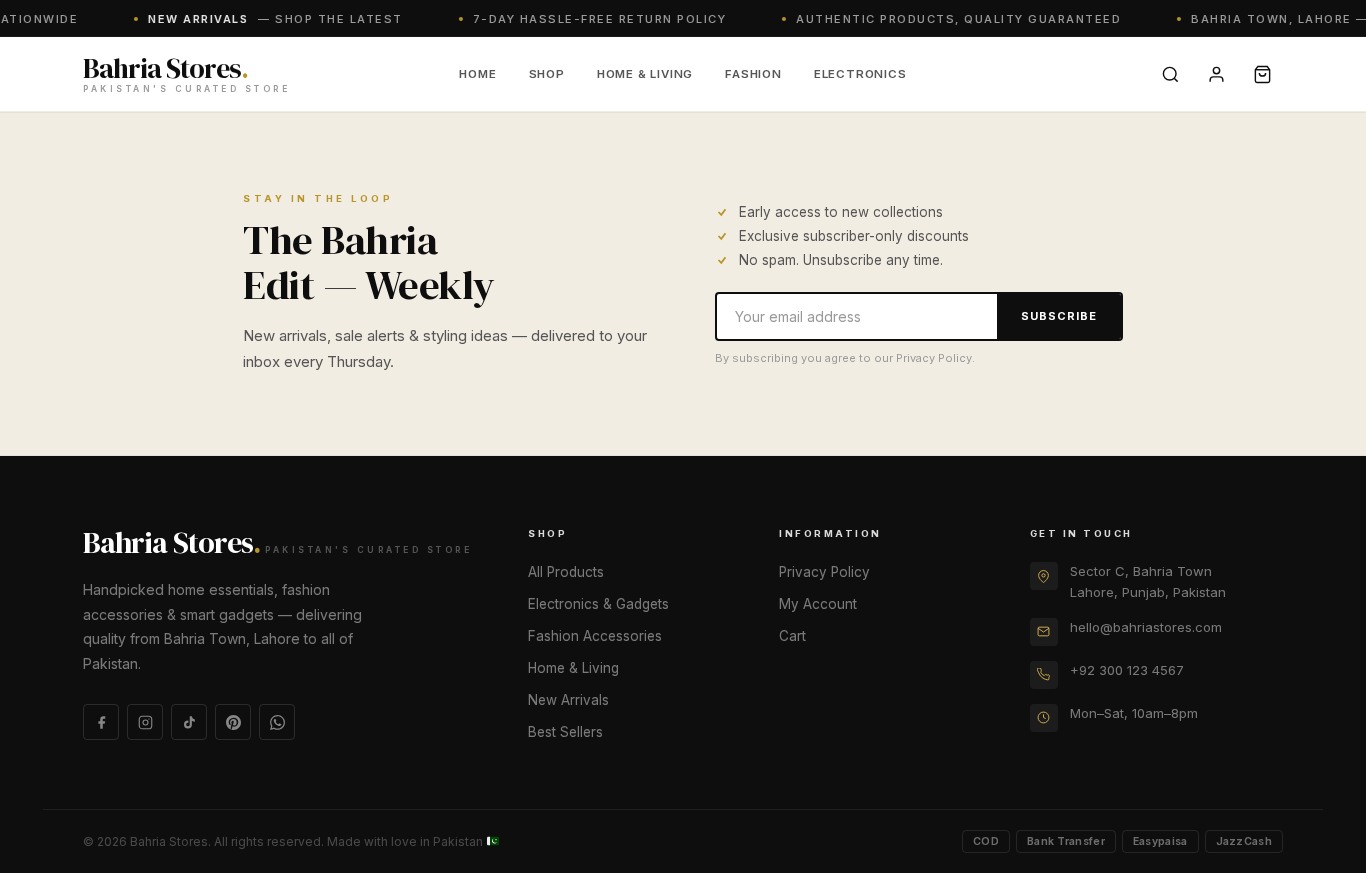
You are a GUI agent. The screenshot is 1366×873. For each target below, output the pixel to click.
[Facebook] (101, 722)
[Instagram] (145, 722)
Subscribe (1059, 316)
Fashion (753, 74)
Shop (547, 74)
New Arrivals (568, 700)
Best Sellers (565, 732)
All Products (566, 572)
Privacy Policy (824, 572)
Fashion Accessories (595, 636)
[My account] (1216, 74)
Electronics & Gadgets (598, 604)
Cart (792, 636)
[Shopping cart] (1262, 74)
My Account (818, 604)
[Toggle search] (1170, 74)
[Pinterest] (233, 722)
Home (477, 74)
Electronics (860, 74)
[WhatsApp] (277, 722)
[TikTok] (189, 722)
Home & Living (645, 74)
